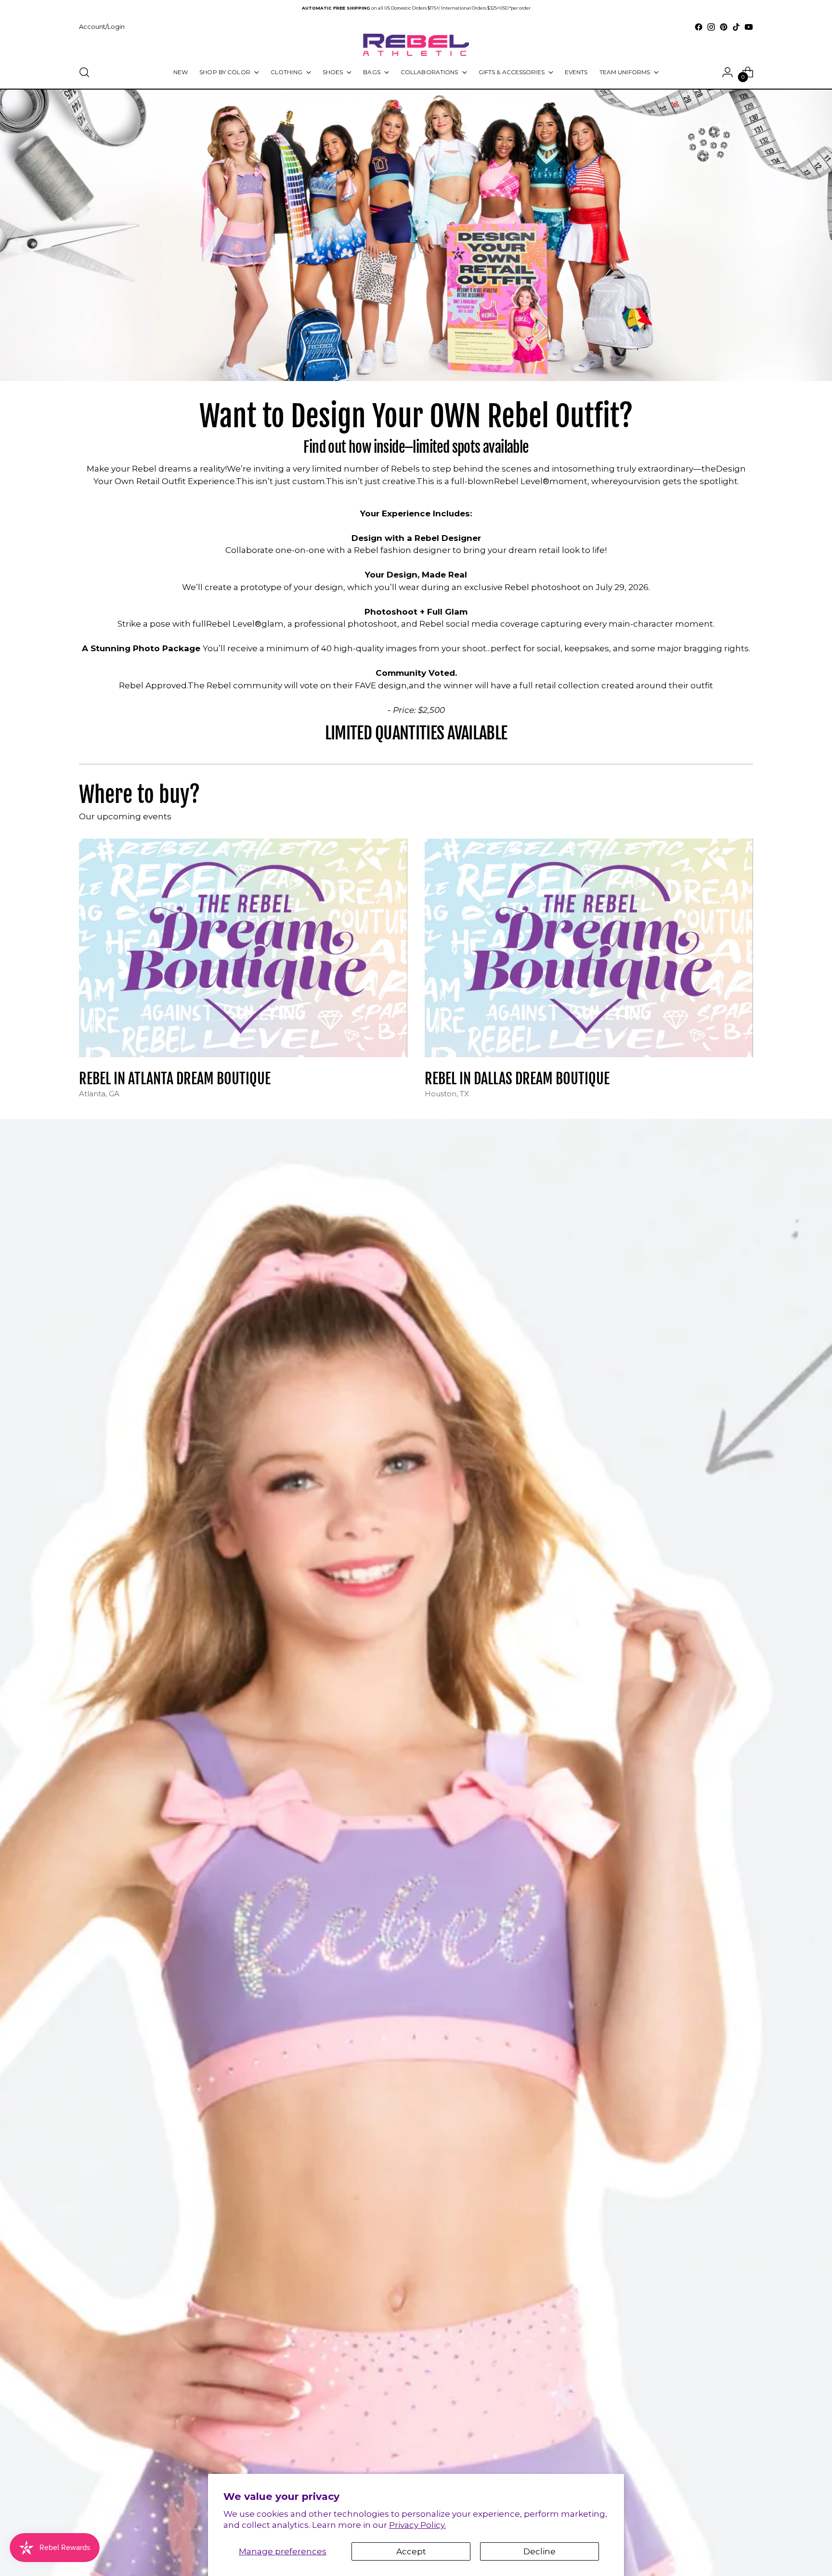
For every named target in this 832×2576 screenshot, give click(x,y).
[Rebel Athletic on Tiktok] (736, 27)
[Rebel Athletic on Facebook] (699, 27)
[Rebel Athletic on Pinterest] (724, 27)
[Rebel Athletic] (416, 45)
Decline (539, 2551)
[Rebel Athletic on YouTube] (749, 27)
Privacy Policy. (417, 2525)
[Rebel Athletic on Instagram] (711, 27)
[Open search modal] (84, 72)
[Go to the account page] (728, 72)
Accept (411, 2551)
